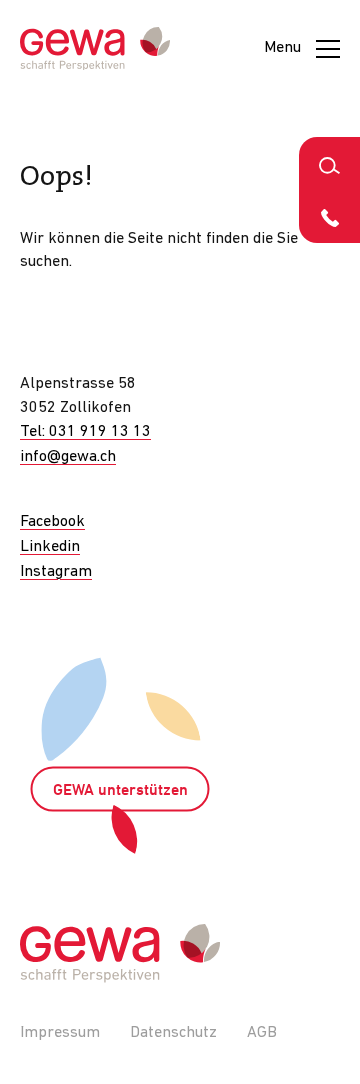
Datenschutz (173, 1033)
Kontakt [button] (329, 216)
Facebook (52, 522)
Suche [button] (329, 163)
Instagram (56, 572)
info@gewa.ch (68, 457)
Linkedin (50, 547)
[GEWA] (95, 49)
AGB (262, 1033)
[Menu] (328, 49)
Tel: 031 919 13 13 (85, 432)
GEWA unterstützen (120, 791)
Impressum (60, 1033)
